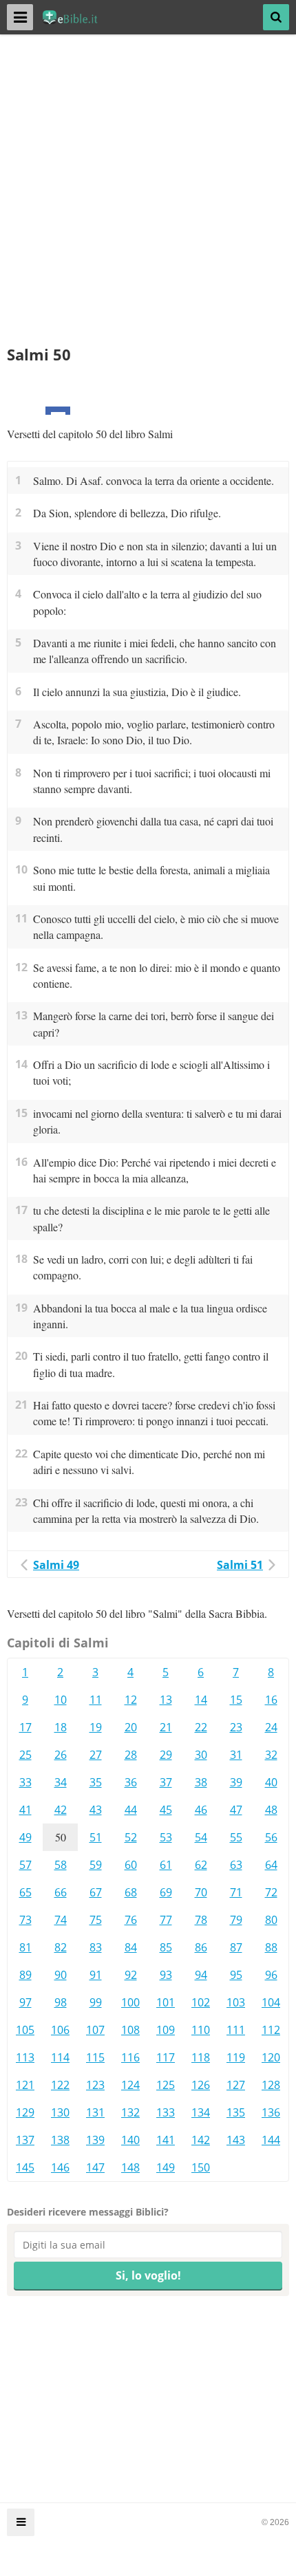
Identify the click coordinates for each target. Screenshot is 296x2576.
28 (131, 1755)
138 (60, 2140)
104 (271, 2002)
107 (95, 2030)
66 (61, 1892)
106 (60, 2030)
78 (201, 1920)
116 (130, 2057)
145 (25, 2167)
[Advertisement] (148, 196)
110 (201, 2030)
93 (166, 1975)
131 (95, 2112)
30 (201, 1755)
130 (60, 2112)
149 (166, 2167)
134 (201, 2112)
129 (25, 2112)
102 (201, 2002)
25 (25, 1755)
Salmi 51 (240, 1565)
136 (271, 2112)
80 (271, 1920)
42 (61, 1810)
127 (236, 2085)
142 (201, 2140)
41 (25, 1810)
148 (130, 2167)
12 (131, 1700)
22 (201, 1727)
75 (96, 1920)
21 (166, 1727)
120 (271, 2057)
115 (95, 2057)
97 (25, 2002)
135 (236, 2112)
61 (166, 1865)
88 (271, 1947)
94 (201, 1975)
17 (25, 1727)
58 (61, 1865)
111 (236, 2030)
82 (61, 1947)
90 (61, 1975)
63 (236, 1865)
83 (96, 1947)
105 (25, 2030)
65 (25, 1892)
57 (25, 1865)
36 (131, 1782)
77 (166, 1920)
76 (131, 1920)
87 (236, 1947)
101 (166, 2002)
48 (271, 1810)
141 (166, 2140)
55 (236, 1837)
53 (166, 1837)
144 (271, 2140)
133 (166, 2112)
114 (60, 2057)
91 (96, 1975)
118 (201, 2057)
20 (131, 1727)
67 (96, 1892)
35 (96, 1782)
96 (271, 1975)
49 (25, 1837)
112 (271, 2030)
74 (61, 1920)
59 (96, 1865)
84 (131, 1947)
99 (96, 2002)
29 (166, 1755)
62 (201, 1865)
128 (271, 2085)
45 (166, 1810)
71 (236, 1892)
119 (236, 2057)
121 (25, 2085)
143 (236, 2140)
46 (201, 1810)
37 (166, 1782)
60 (131, 1865)
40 (271, 1782)
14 (201, 1700)
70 (201, 1892)
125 (166, 2085)
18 (61, 1727)
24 (271, 1727)
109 (166, 2030)
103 (236, 2002)
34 (61, 1782)
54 (201, 1837)
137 (25, 2140)
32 (271, 1755)
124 (130, 2085)
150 (201, 2167)
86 (201, 1947)
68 (131, 1892)
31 (236, 1755)
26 (61, 1755)
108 (130, 2030)
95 (236, 1975)
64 (271, 1865)
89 (25, 1975)
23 (236, 1727)
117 (166, 2057)
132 (130, 2112)
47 (236, 1810)
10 (61, 1700)
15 (236, 1700)
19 (96, 1727)
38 (201, 1782)
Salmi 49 (56, 1565)
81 (25, 1947)
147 (95, 2167)
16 (271, 1700)
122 (60, 2085)
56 (271, 1837)
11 (96, 1700)
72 (271, 1892)
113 (25, 2057)
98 (61, 2002)
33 (25, 1782)
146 (60, 2167)
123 (95, 2085)
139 (95, 2140)
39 (236, 1782)
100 (130, 2002)
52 (131, 1837)
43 (96, 1810)
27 (96, 1755)
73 (25, 1920)
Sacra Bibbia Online (77, 17)
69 (166, 1892)
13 (166, 1700)
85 (166, 1947)
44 (131, 1810)
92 (131, 1975)
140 (130, 2140)
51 (96, 1837)
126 (201, 2085)
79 (236, 1920)
